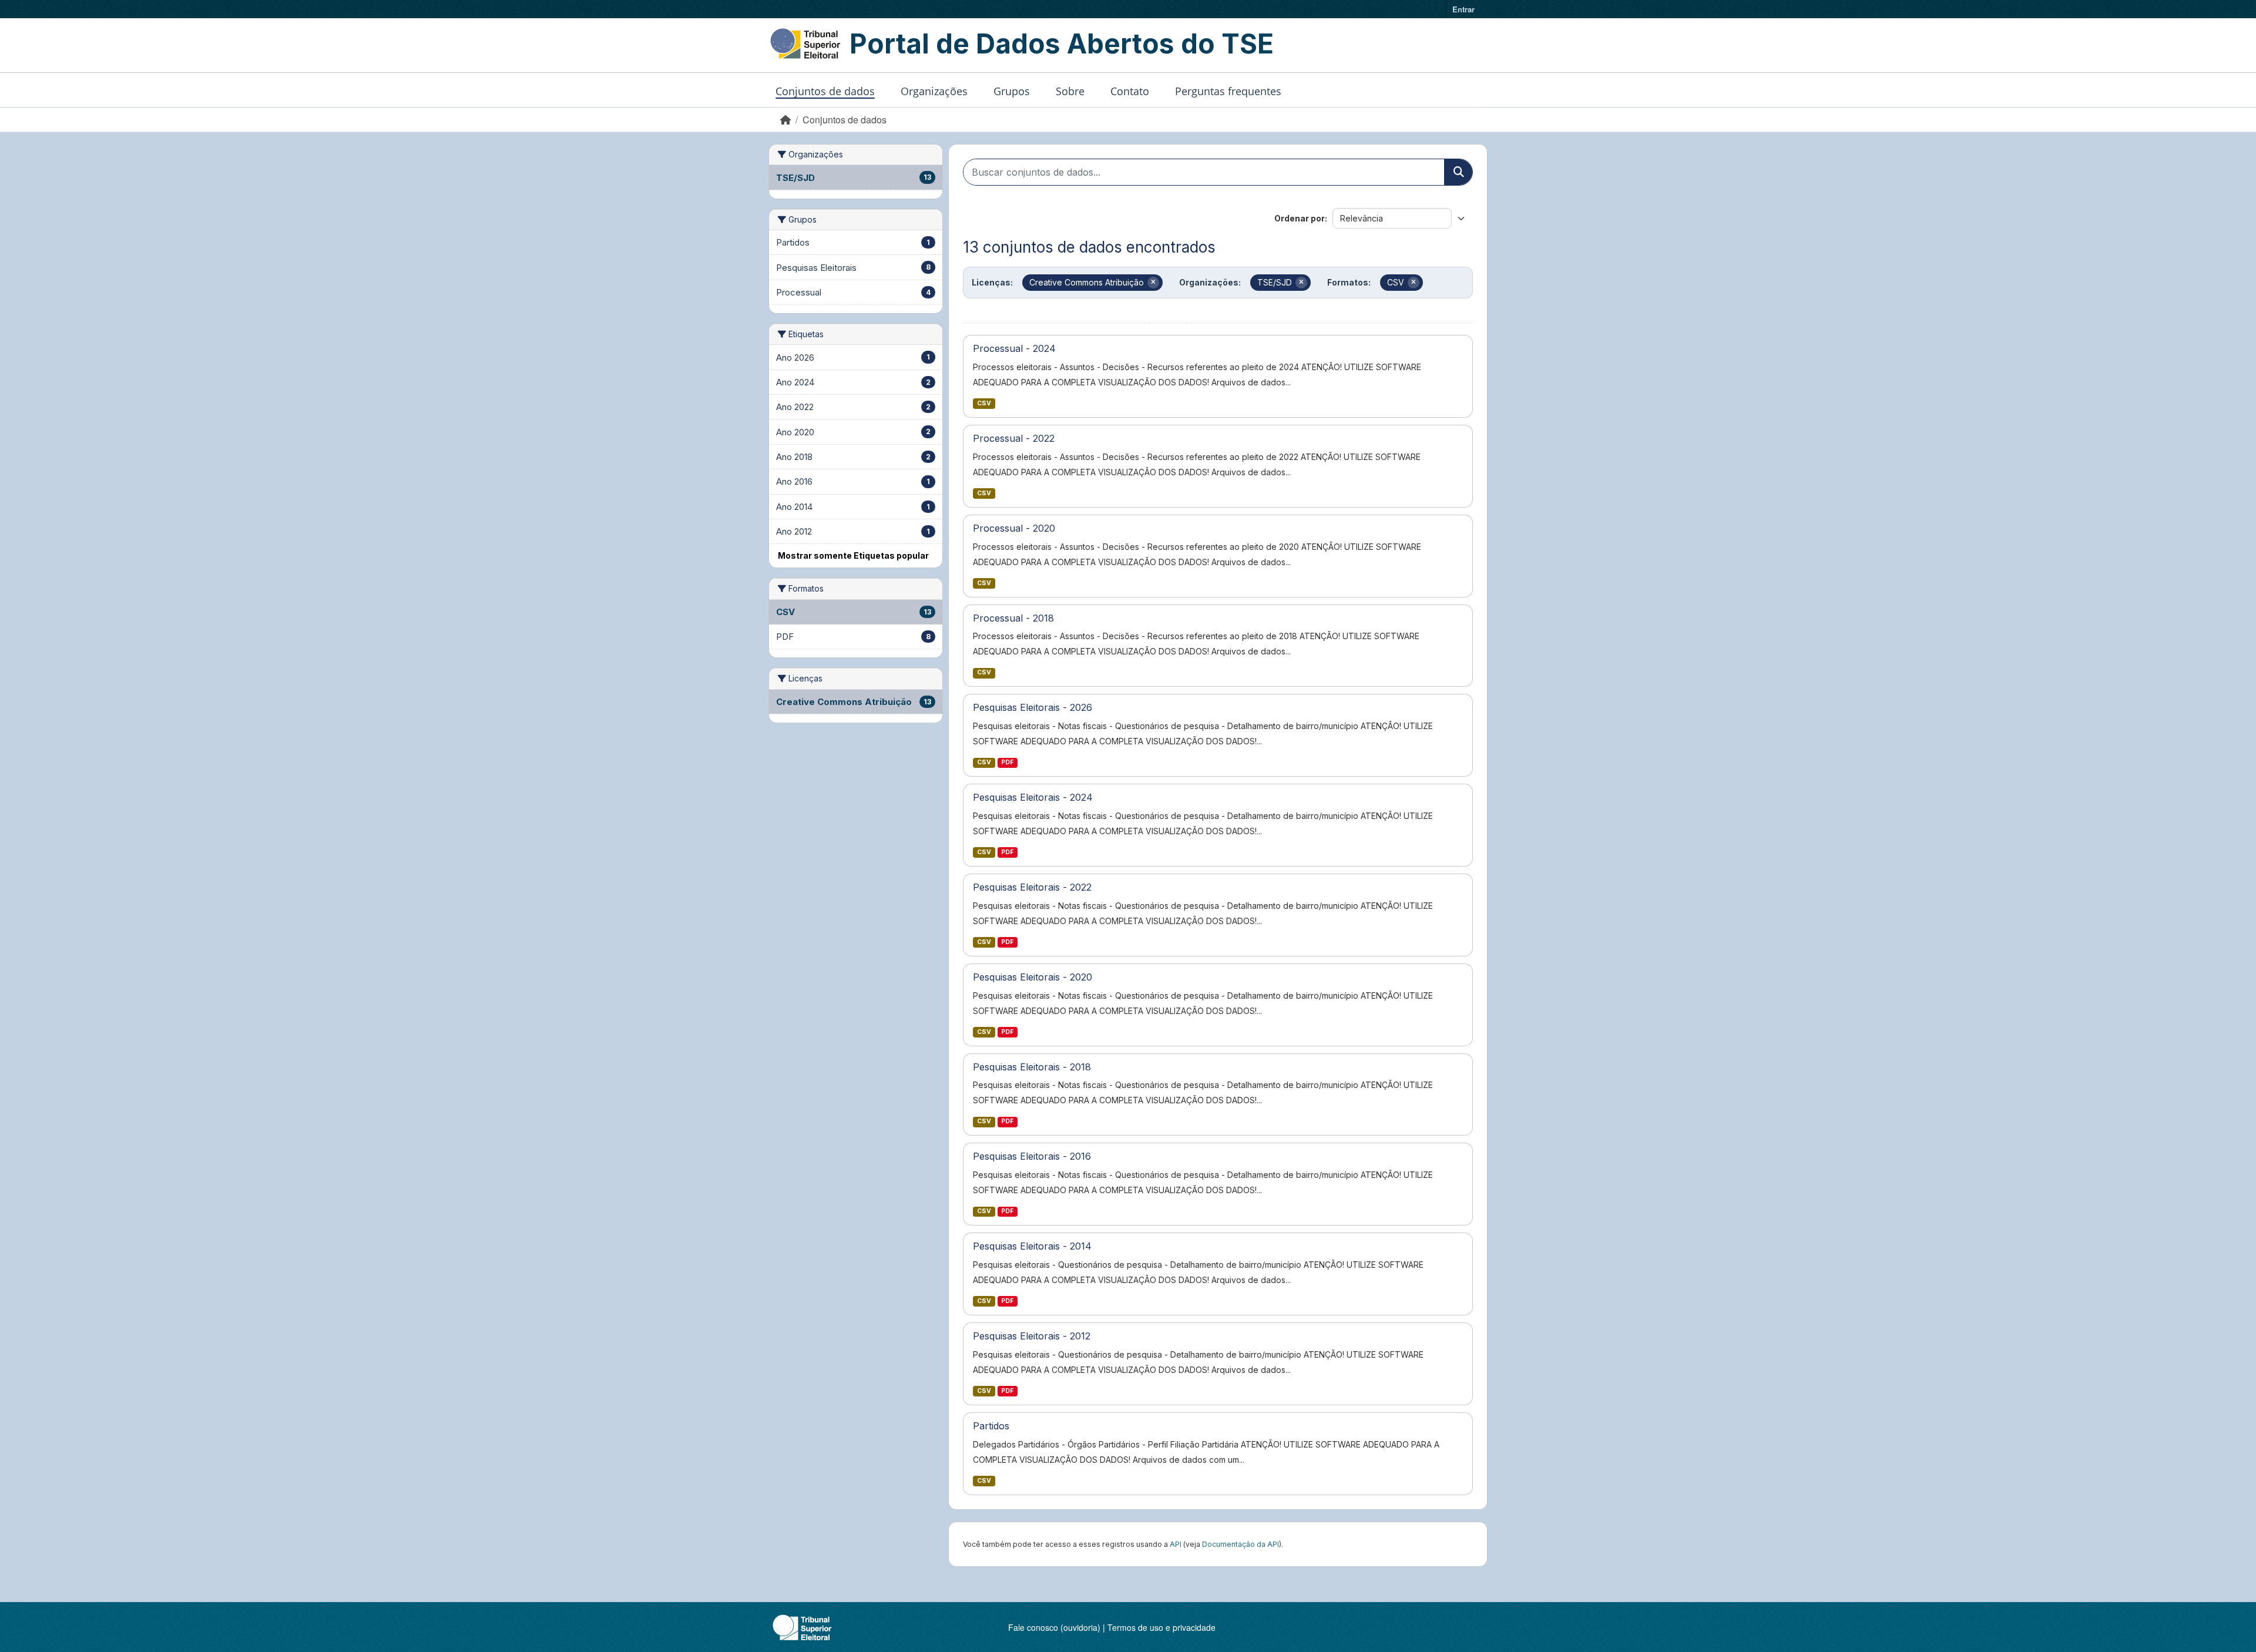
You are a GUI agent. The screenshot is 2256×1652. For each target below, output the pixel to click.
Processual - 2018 (1013, 618)
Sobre (1070, 91)
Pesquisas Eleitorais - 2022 (1032, 887)
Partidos (991, 1426)
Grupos (1012, 91)
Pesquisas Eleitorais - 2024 (1033, 797)
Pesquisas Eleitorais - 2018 (1032, 1067)
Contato (1130, 91)
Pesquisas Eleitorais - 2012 (1032, 1336)
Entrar (1463, 9)
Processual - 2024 (1014, 348)
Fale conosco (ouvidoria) (1054, 1627)
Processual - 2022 (1014, 438)
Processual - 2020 (1014, 528)
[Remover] (1153, 283)
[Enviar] (1458, 172)
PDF (1007, 762)
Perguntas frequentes (1228, 91)
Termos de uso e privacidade (1161, 1627)
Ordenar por (1300, 218)
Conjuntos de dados (825, 91)
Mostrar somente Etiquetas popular (853, 555)
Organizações (934, 91)
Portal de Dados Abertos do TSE (1062, 43)
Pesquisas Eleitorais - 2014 (1032, 1246)
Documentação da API (1241, 1544)
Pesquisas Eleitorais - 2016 (1032, 1156)
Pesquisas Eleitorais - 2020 (1033, 977)
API (1176, 1544)
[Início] (785, 120)
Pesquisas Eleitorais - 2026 (1033, 707)
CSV (984, 403)
